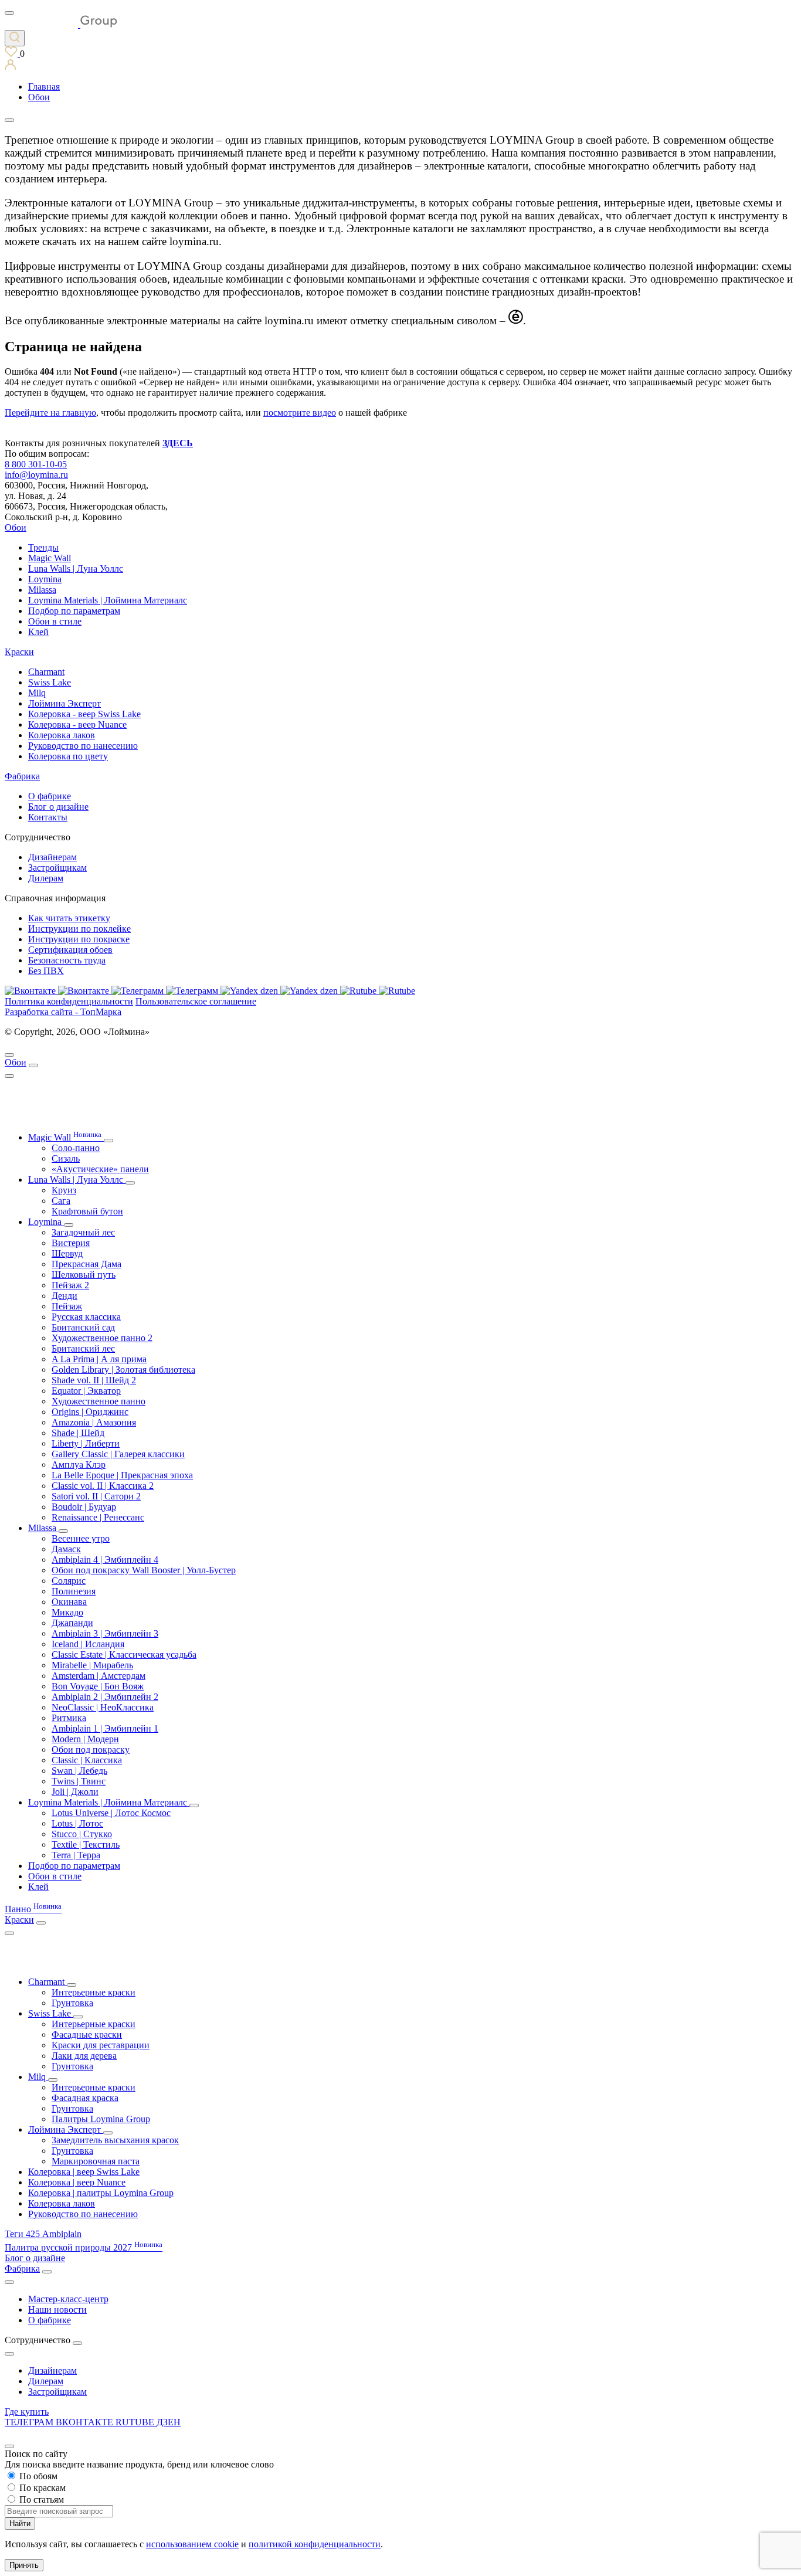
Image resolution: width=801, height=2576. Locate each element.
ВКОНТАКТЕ (86, 2422)
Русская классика (86, 1317)
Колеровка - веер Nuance (77, 724)
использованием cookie (192, 2544)
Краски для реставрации (101, 2045)
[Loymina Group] (61, 24)
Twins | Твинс (79, 1781)
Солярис (69, 1581)
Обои (16, 527)
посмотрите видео (300, 413)
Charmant (46, 672)
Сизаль (66, 1158)
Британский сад (83, 1327)
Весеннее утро (81, 1538)
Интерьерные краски (94, 1992)
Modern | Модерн (85, 1739)
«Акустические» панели (100, 1169)
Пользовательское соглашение (196, 1001)
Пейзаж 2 (70, 1285)
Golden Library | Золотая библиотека (123, 1370)
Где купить (27, 2412)
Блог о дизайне (58, 807)
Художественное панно (99, 1401)
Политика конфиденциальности (69, 1001)
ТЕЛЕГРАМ (30, 2422)
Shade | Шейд (78, 1433)
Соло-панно (76, 1148)
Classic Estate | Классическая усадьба (124, 1654)
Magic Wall (50, 558)
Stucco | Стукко (82, 1834)
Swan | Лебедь (79, 1771)
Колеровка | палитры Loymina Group (101, 2193)
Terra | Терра (76, 1855)
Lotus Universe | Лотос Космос (111, 1813)
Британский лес (83, 1348)
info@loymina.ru (36, 475)
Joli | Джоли (75, 1792)
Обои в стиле (55, 621)
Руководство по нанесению (83, 746)
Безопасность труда (67, 960)
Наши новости (57, 2309)
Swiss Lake (50, 682)
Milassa (42, 590)
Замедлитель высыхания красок (115, 2140)
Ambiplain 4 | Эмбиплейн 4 (105, 1559)
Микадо (67, 1612)
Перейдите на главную (50, 413)
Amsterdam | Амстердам (99, 1676)
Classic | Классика (87, 1760)
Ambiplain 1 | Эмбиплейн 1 (105, 1728)
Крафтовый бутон (87, 1211)
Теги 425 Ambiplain (43, 2234)
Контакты (48, 817)
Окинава (69, 1602)
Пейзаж (67, 1306)
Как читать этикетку (69, 918)
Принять (24, 2565)
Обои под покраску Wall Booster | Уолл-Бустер (144, 1570)
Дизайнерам (52, 857)
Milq (37, 693)
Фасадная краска (85, 2098)
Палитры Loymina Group (101, 2119)
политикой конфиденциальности (315, 2544)
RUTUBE (136, 2422)
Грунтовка (72, 2003)
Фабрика (22, 776)
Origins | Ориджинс (90, 1412)
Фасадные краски (87, 2034)
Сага (61, 1201)
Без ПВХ (46, 971)
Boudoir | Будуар (84, 1507)
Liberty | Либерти (86, 1443)
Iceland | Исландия (88, 1644)
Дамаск (66, 1549)
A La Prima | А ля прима (99, 1359)
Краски (19, 652)
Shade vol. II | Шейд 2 (94, 1380)
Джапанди (72, 1623)
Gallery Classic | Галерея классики (118, 1454)
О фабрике (50, 796)
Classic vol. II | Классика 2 (103, 1486)
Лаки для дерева (84, 2056)
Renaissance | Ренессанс (98, 1517)
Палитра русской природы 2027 (84, 2247)
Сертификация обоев (70, 950)
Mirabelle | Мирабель (92, 1665)
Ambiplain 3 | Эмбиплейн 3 (105, 1633)
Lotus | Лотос (77, 1823)
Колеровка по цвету (68, 756)
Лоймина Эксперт (65, 703)
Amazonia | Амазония (94, 1422)
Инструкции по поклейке (79, 929)
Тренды (43, 547)
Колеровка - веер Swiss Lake (84, 714)
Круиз (64, 1190)
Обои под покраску (91, 1749)
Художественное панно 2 (102, 1338)
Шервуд (67, 1253)
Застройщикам (57, 868)
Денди (65, 1296)
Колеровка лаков (62, 735)
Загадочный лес (83, 1232)
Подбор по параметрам (74, 611)
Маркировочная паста (96, 2161)
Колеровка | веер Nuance (77, 2182)
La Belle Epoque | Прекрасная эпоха (122, 1475)
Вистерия (71, 1243)
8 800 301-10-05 (36, 464)
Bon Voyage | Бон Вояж (98, 1686)
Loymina (45, 579)
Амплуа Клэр (79, 1465)
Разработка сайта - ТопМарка (63, 1012)
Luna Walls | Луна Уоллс (76, 569)
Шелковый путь (84, 1275)
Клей (38, 632)
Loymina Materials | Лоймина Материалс (108, 600)
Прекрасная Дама (86, 1264)
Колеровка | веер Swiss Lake (84, 2172)
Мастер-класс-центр (68, 2299)
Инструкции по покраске (79, 939)
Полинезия (74, 1591)
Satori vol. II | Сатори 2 (96, 1496)
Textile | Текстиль (86, 1844)
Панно (33, 1909)
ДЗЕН (169, 2422)
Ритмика (69, 1718)
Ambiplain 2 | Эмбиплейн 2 (105, 1697)
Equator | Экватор (86, 1391)
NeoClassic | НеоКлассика (103, 1707)
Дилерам (46, 878)
